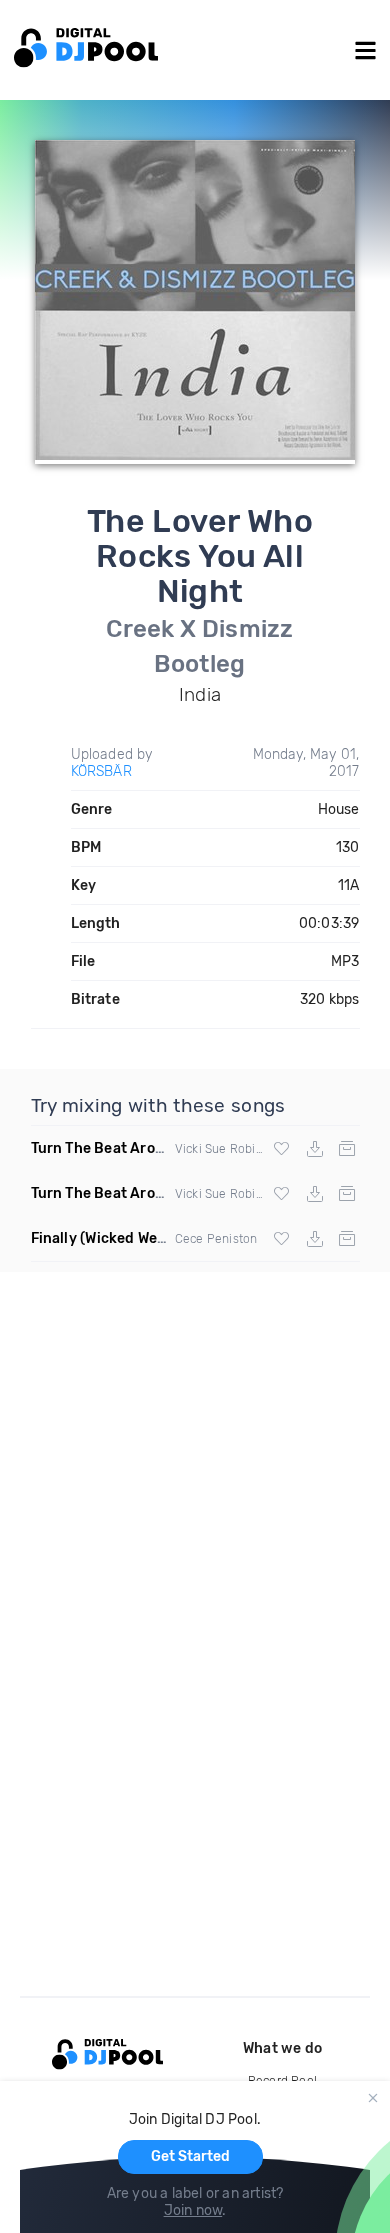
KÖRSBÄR (101, 771)
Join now (193, 2210)
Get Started (190, 2156)
